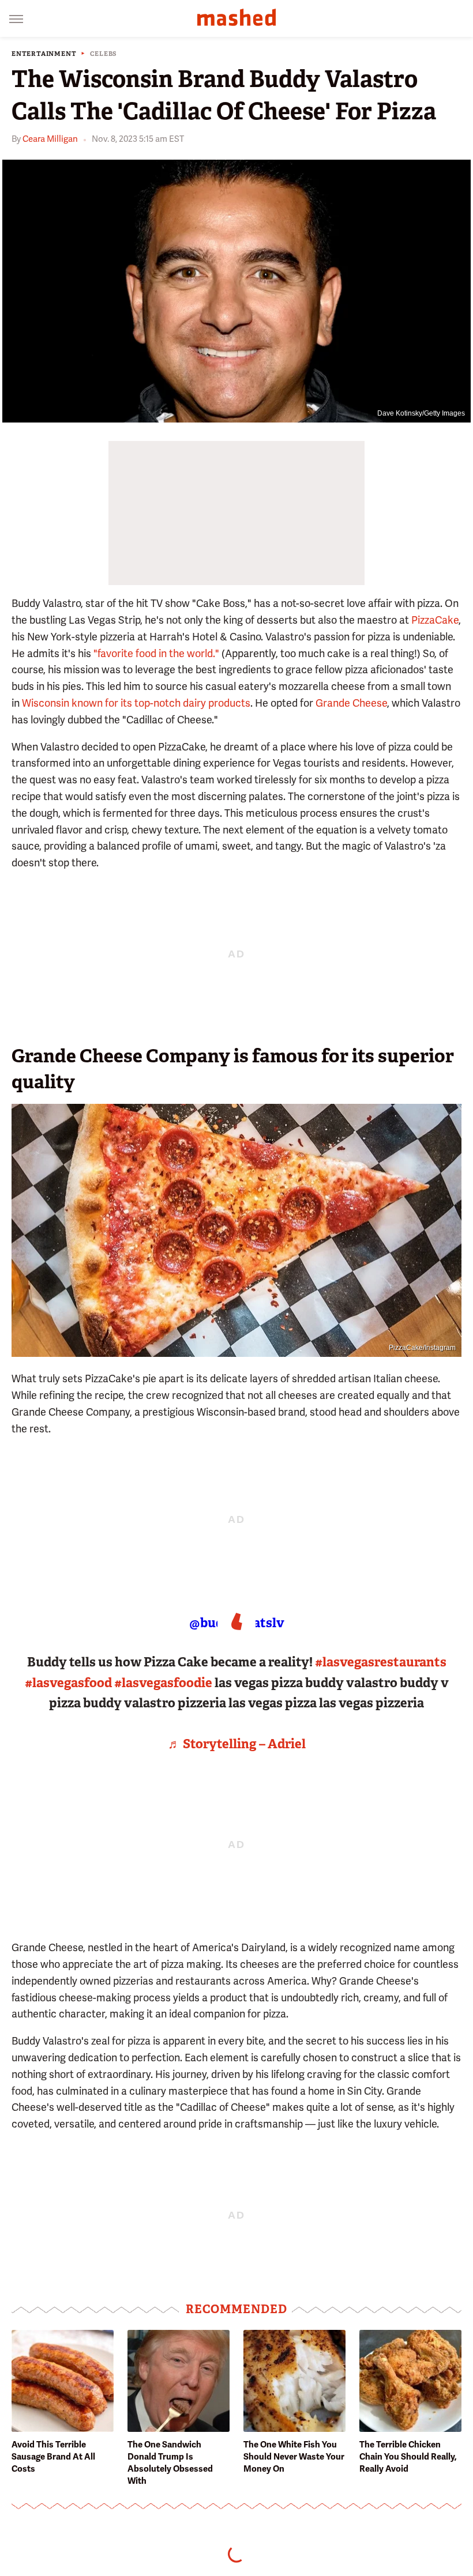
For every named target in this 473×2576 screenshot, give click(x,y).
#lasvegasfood (68, 1683)
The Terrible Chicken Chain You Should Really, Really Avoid (408, 2457)
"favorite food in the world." (156, 653)
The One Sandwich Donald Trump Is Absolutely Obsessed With (170, 2463)
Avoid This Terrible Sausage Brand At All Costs (53, 2457)
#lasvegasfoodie (163, 1683)
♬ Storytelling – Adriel (237, 1744)
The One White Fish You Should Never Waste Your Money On (294, 2457)
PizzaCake (435, 620)
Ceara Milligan (50, 139)
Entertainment (44, 54)
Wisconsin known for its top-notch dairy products (136, 703)
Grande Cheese (351, 703)
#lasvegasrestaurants (381, 1662)
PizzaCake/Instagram (422, 1348)
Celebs (104, 54)
